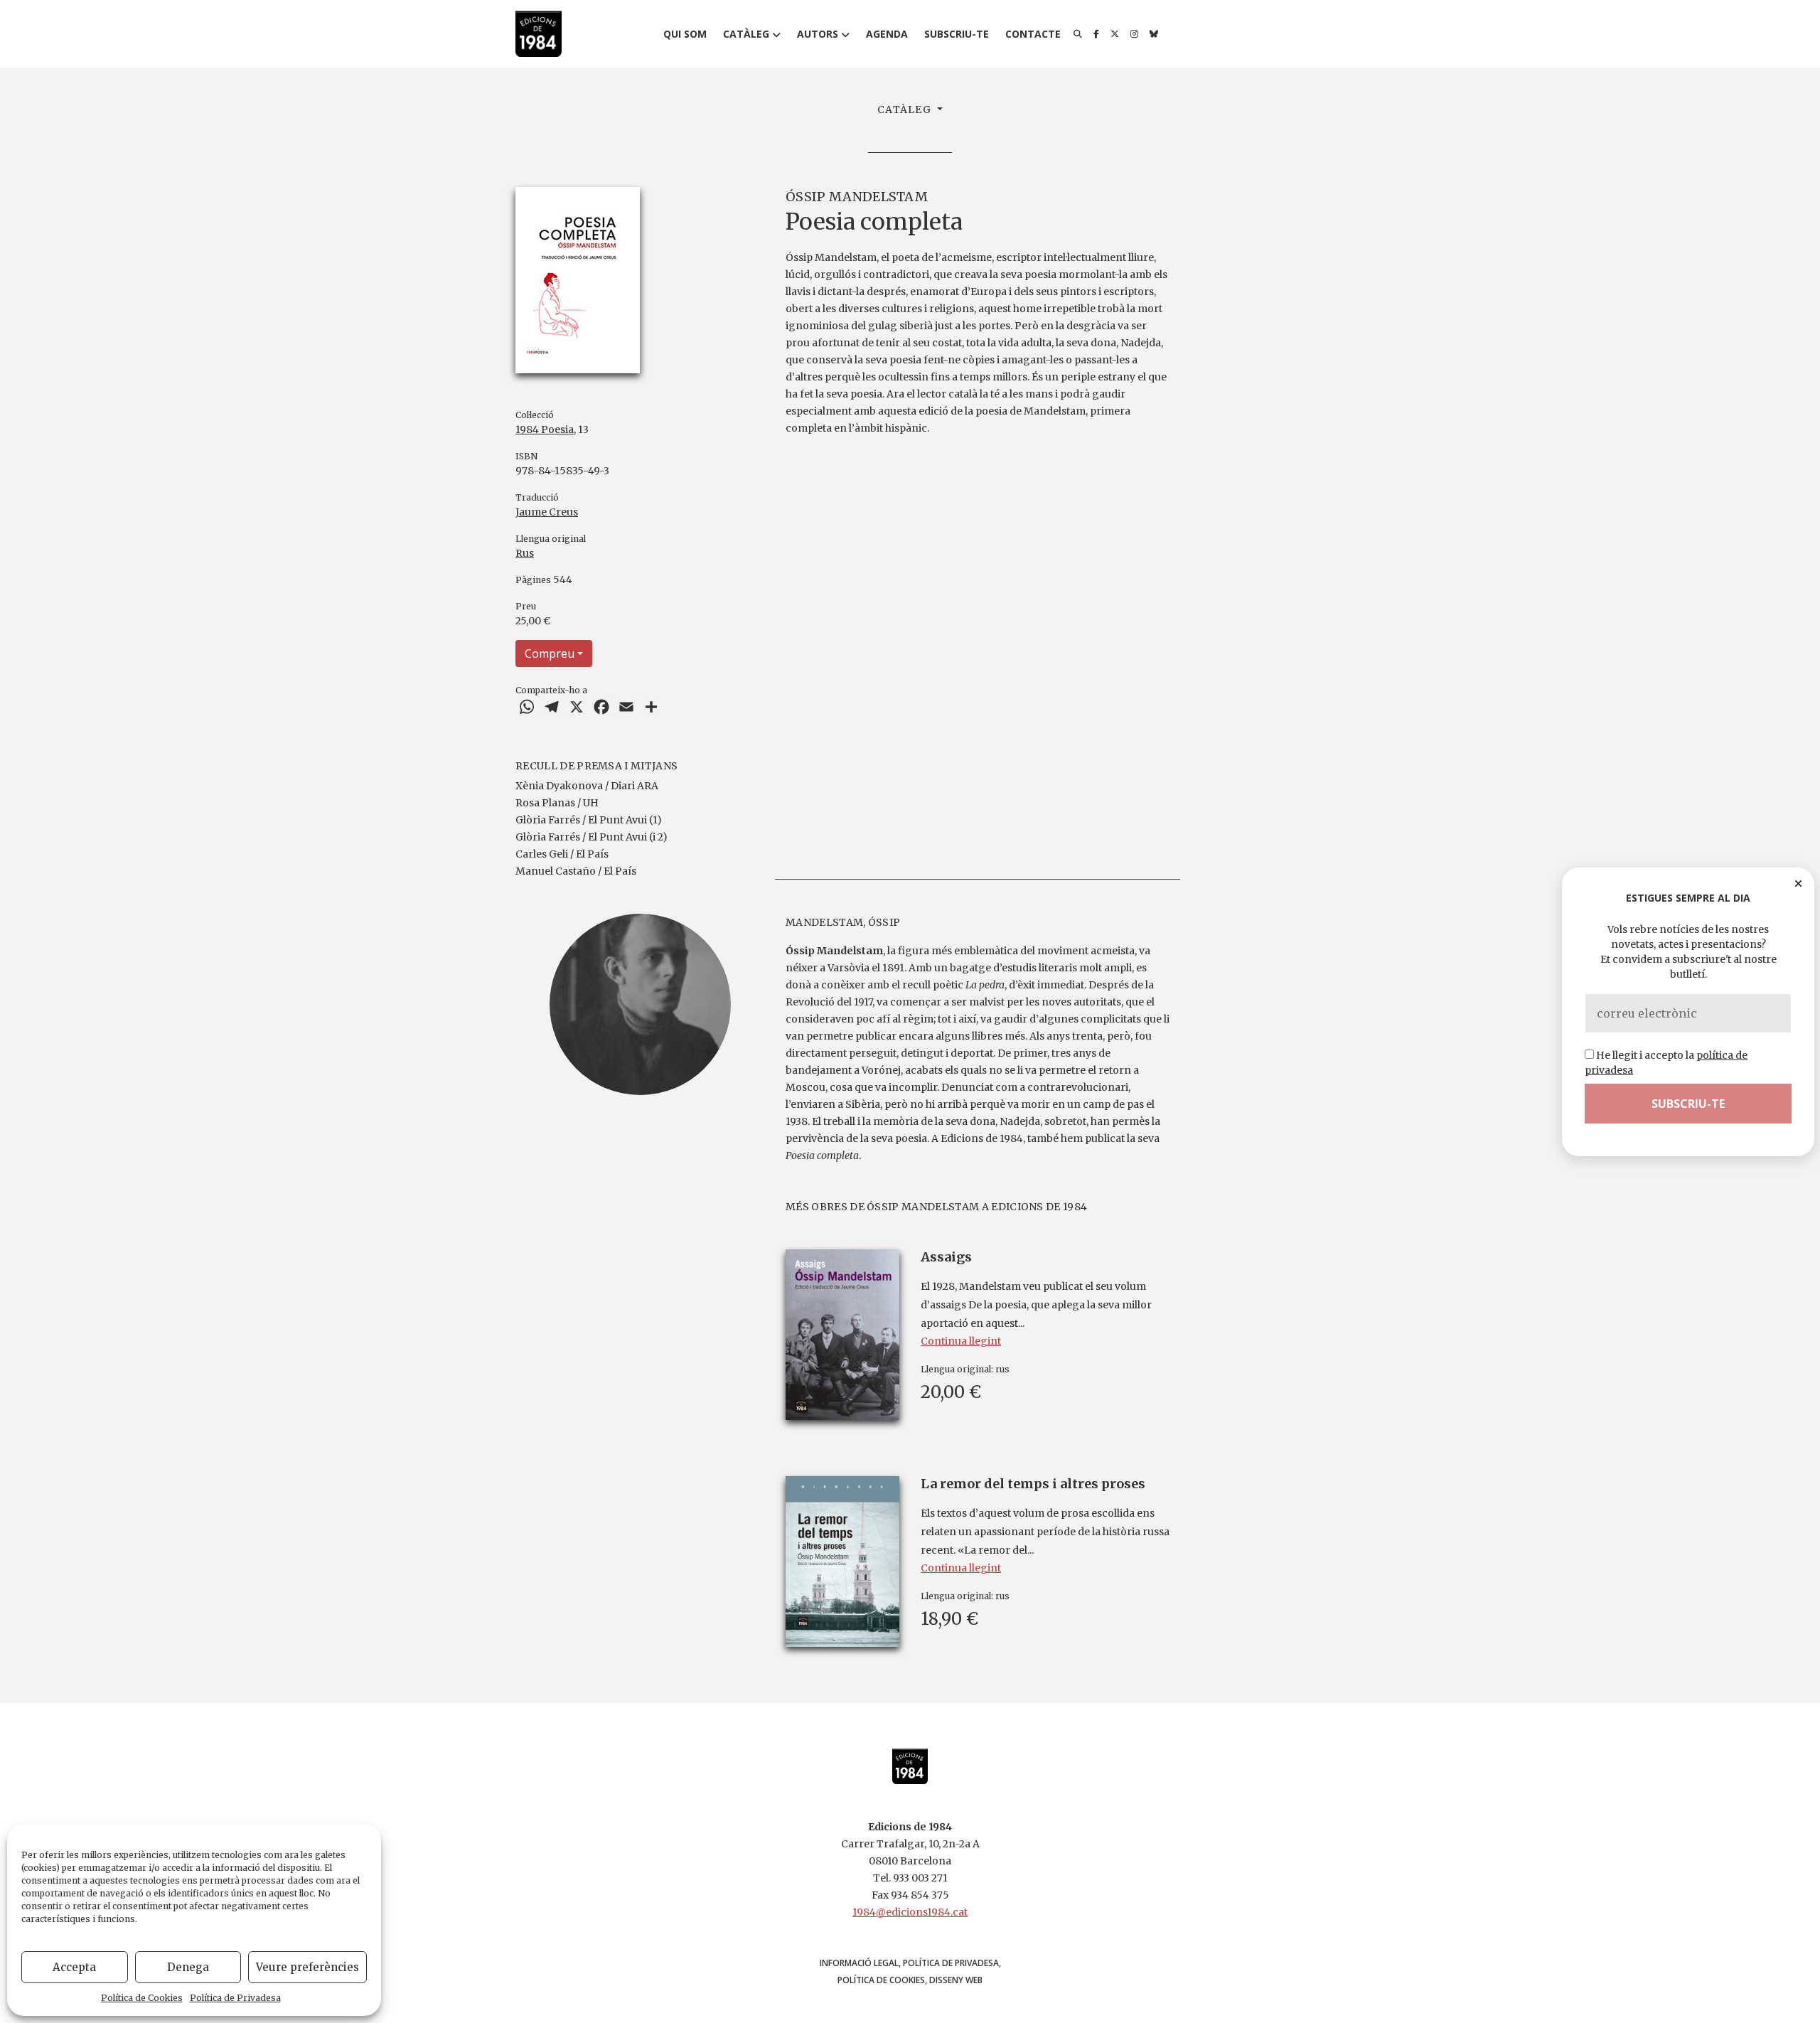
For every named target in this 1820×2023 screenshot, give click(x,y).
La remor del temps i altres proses (1033, 1484)
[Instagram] (1134, 34)
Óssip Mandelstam (857, 197)
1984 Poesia (545, 429)
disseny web (956, 1980)
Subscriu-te (957, 34)
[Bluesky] (1154, 34)
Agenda (887, 34)
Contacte (1033, 34)
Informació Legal (859, 1963)
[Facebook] (1096, 34)
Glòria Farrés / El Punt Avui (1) (589, 820)
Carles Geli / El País (562, 854)
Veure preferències (307, 1967)
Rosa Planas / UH (557, 803)
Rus (525, 553)
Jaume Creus (547, 512)
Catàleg (746, 34)
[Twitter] (1115, 34)
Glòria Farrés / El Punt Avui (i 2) (591, 837)
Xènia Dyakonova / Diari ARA (587, 786)
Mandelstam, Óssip (843, 922)
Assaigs (946, 1257)
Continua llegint (961, 1341)
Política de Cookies (142, 1998)
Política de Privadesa (235, 1998)
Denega (188, 1967)
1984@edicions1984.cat (910, 1912)
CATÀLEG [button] (906, 110)
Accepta (74, 1967)
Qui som (685, 34)
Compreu (550, 653)
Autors (818, 34)
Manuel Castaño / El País (576, 871)
